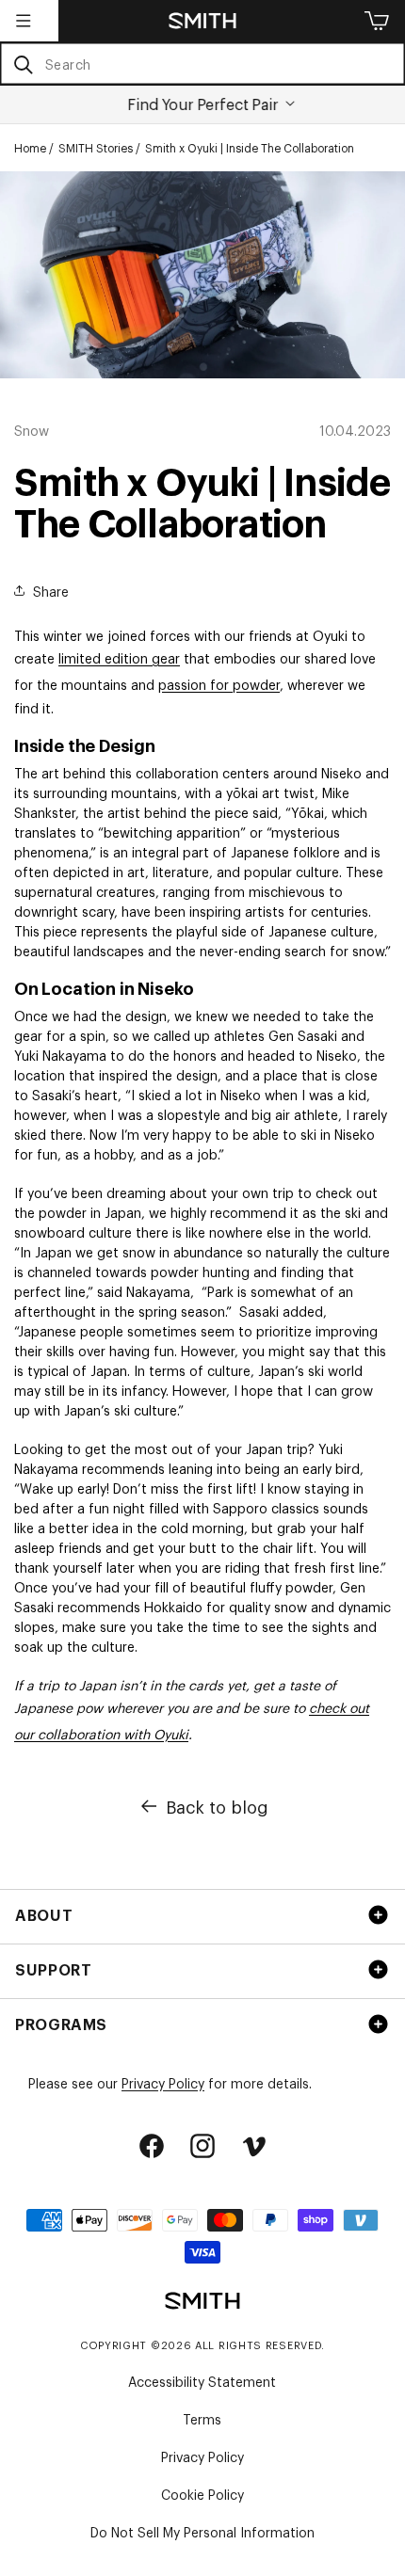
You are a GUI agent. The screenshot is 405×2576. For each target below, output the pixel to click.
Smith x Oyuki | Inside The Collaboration (250, 148)
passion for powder (219, 684)
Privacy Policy (163, 2082)
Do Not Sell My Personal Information (202, 2531)
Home (30, 148)
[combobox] (202, 64)
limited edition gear (119, 657)
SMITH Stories (96, 148)
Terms (202, 2418)
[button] (24, 21)
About (44, 1914)
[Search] (23, 64)
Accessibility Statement (202, 2381)
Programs (61, 2024)
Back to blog (217, 1806)
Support (53, 1969)
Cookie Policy (202, 2494)
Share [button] (51, 591)
